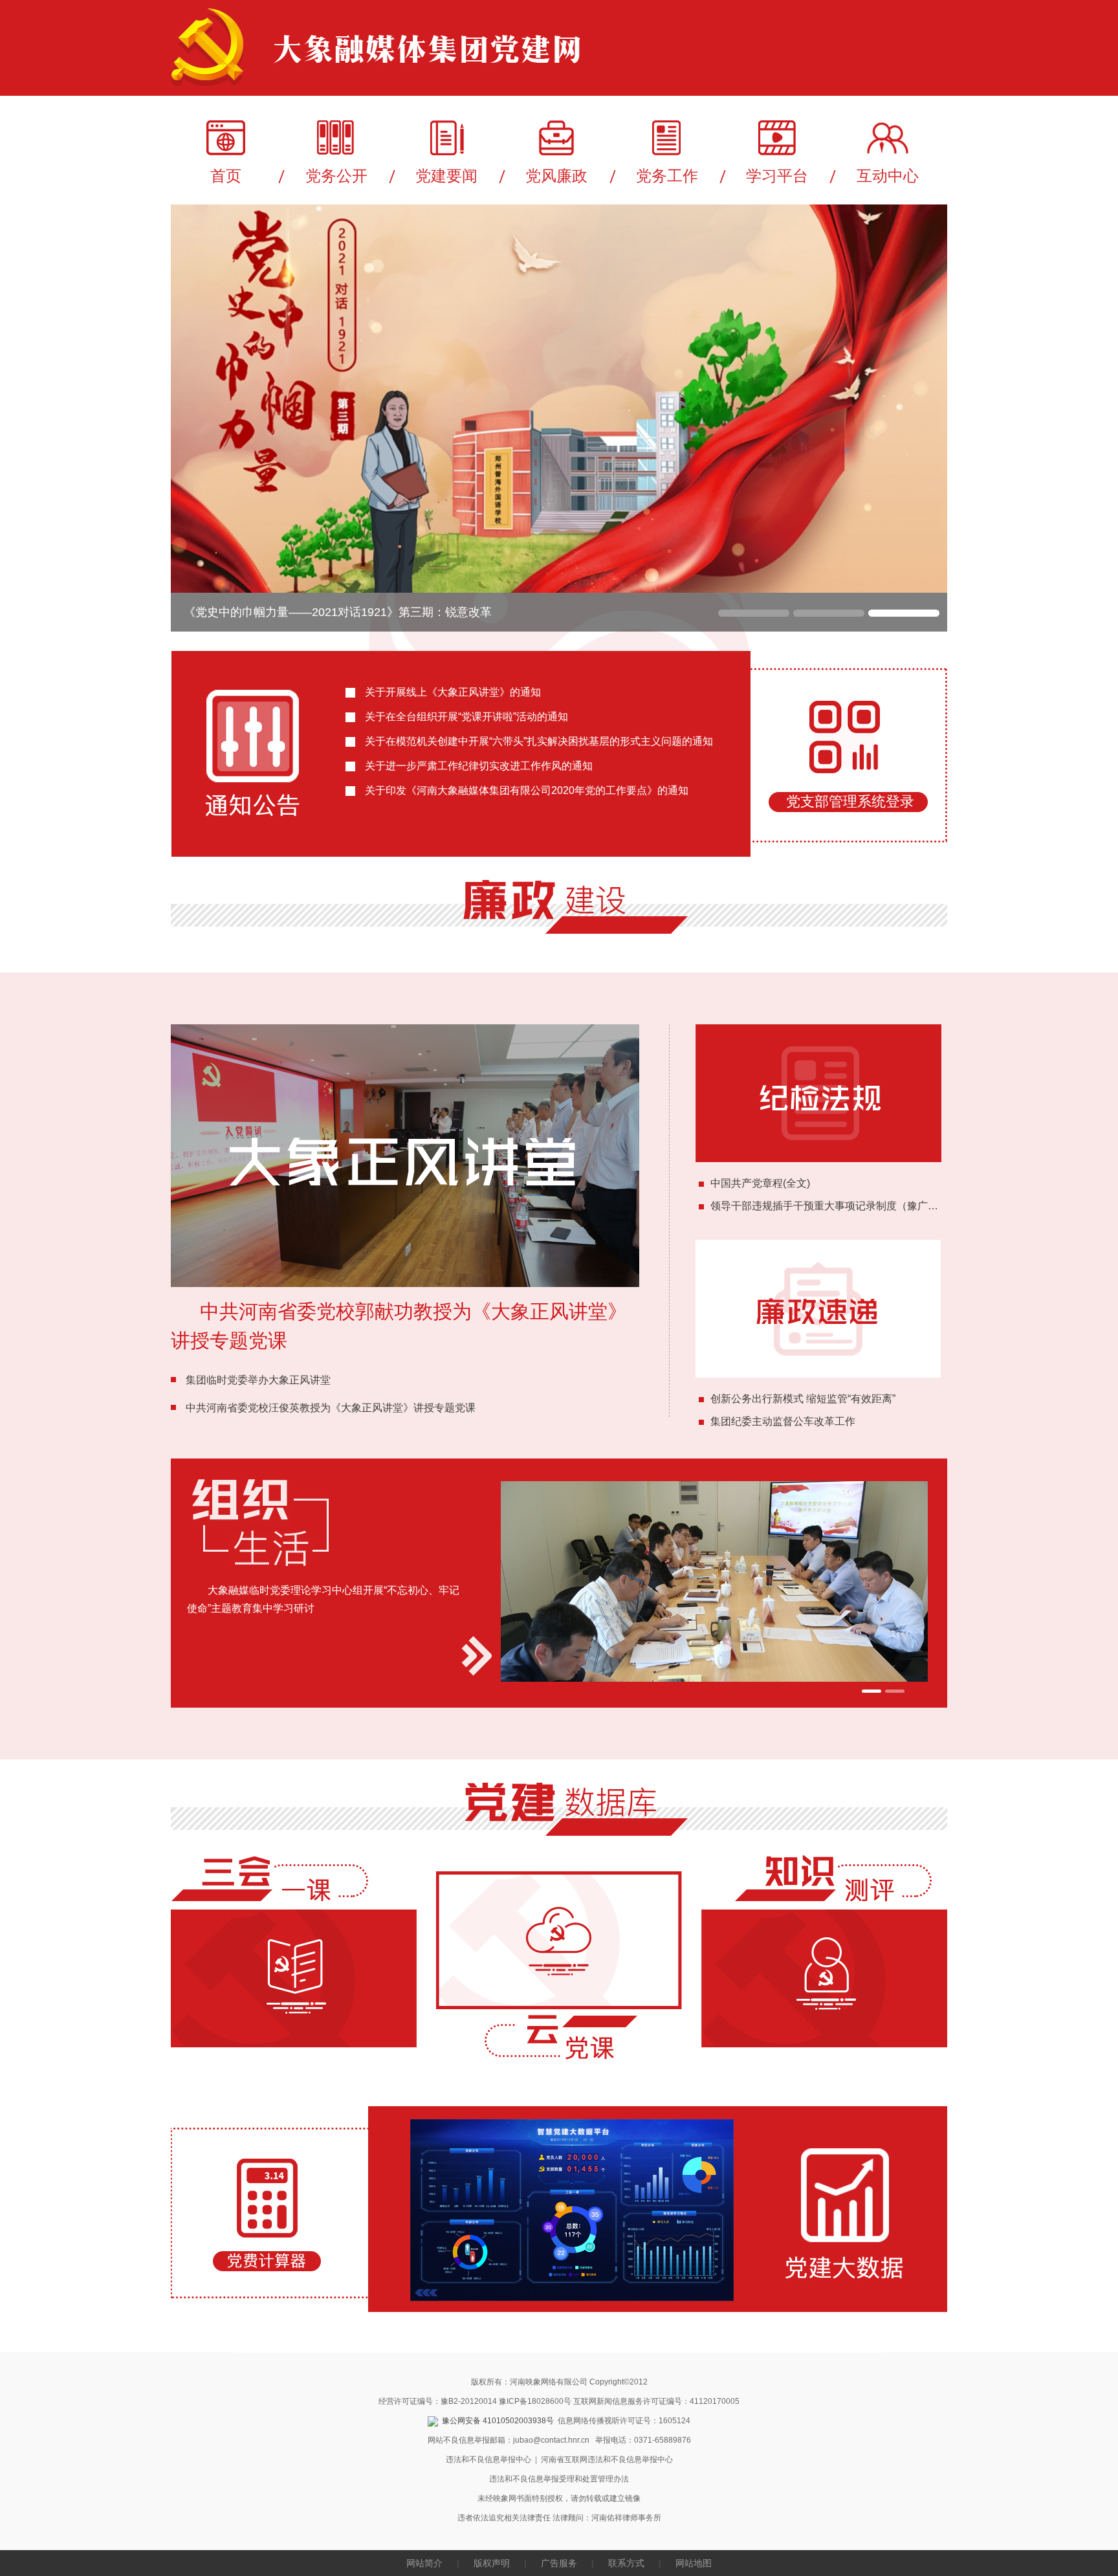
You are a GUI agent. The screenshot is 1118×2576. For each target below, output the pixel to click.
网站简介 (424, 2563)
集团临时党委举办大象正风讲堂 (258, 1380)
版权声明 (492, 2563)
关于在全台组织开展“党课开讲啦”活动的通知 (466, 717)
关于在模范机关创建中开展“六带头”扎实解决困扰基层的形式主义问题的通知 (539, 741)
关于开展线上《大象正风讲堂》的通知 (453, 692)
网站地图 (694, 2563)
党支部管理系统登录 (850, 801)
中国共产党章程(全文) (760, 1183)
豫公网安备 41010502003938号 (498, 2421)
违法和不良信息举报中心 (488, 2460)
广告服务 (559, 2563)
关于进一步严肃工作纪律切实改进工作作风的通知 (479, 766)
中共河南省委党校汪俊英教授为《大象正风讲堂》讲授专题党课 (331, 1408)
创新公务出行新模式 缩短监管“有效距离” (803, 1399)
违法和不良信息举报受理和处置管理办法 (559, 2479)
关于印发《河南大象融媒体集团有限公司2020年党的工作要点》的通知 (527, 790)
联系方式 (626, 2563)
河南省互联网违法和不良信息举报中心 (607, 2460)
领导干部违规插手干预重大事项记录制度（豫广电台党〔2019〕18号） (873, 1206)
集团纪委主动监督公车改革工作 (783, 1421)
